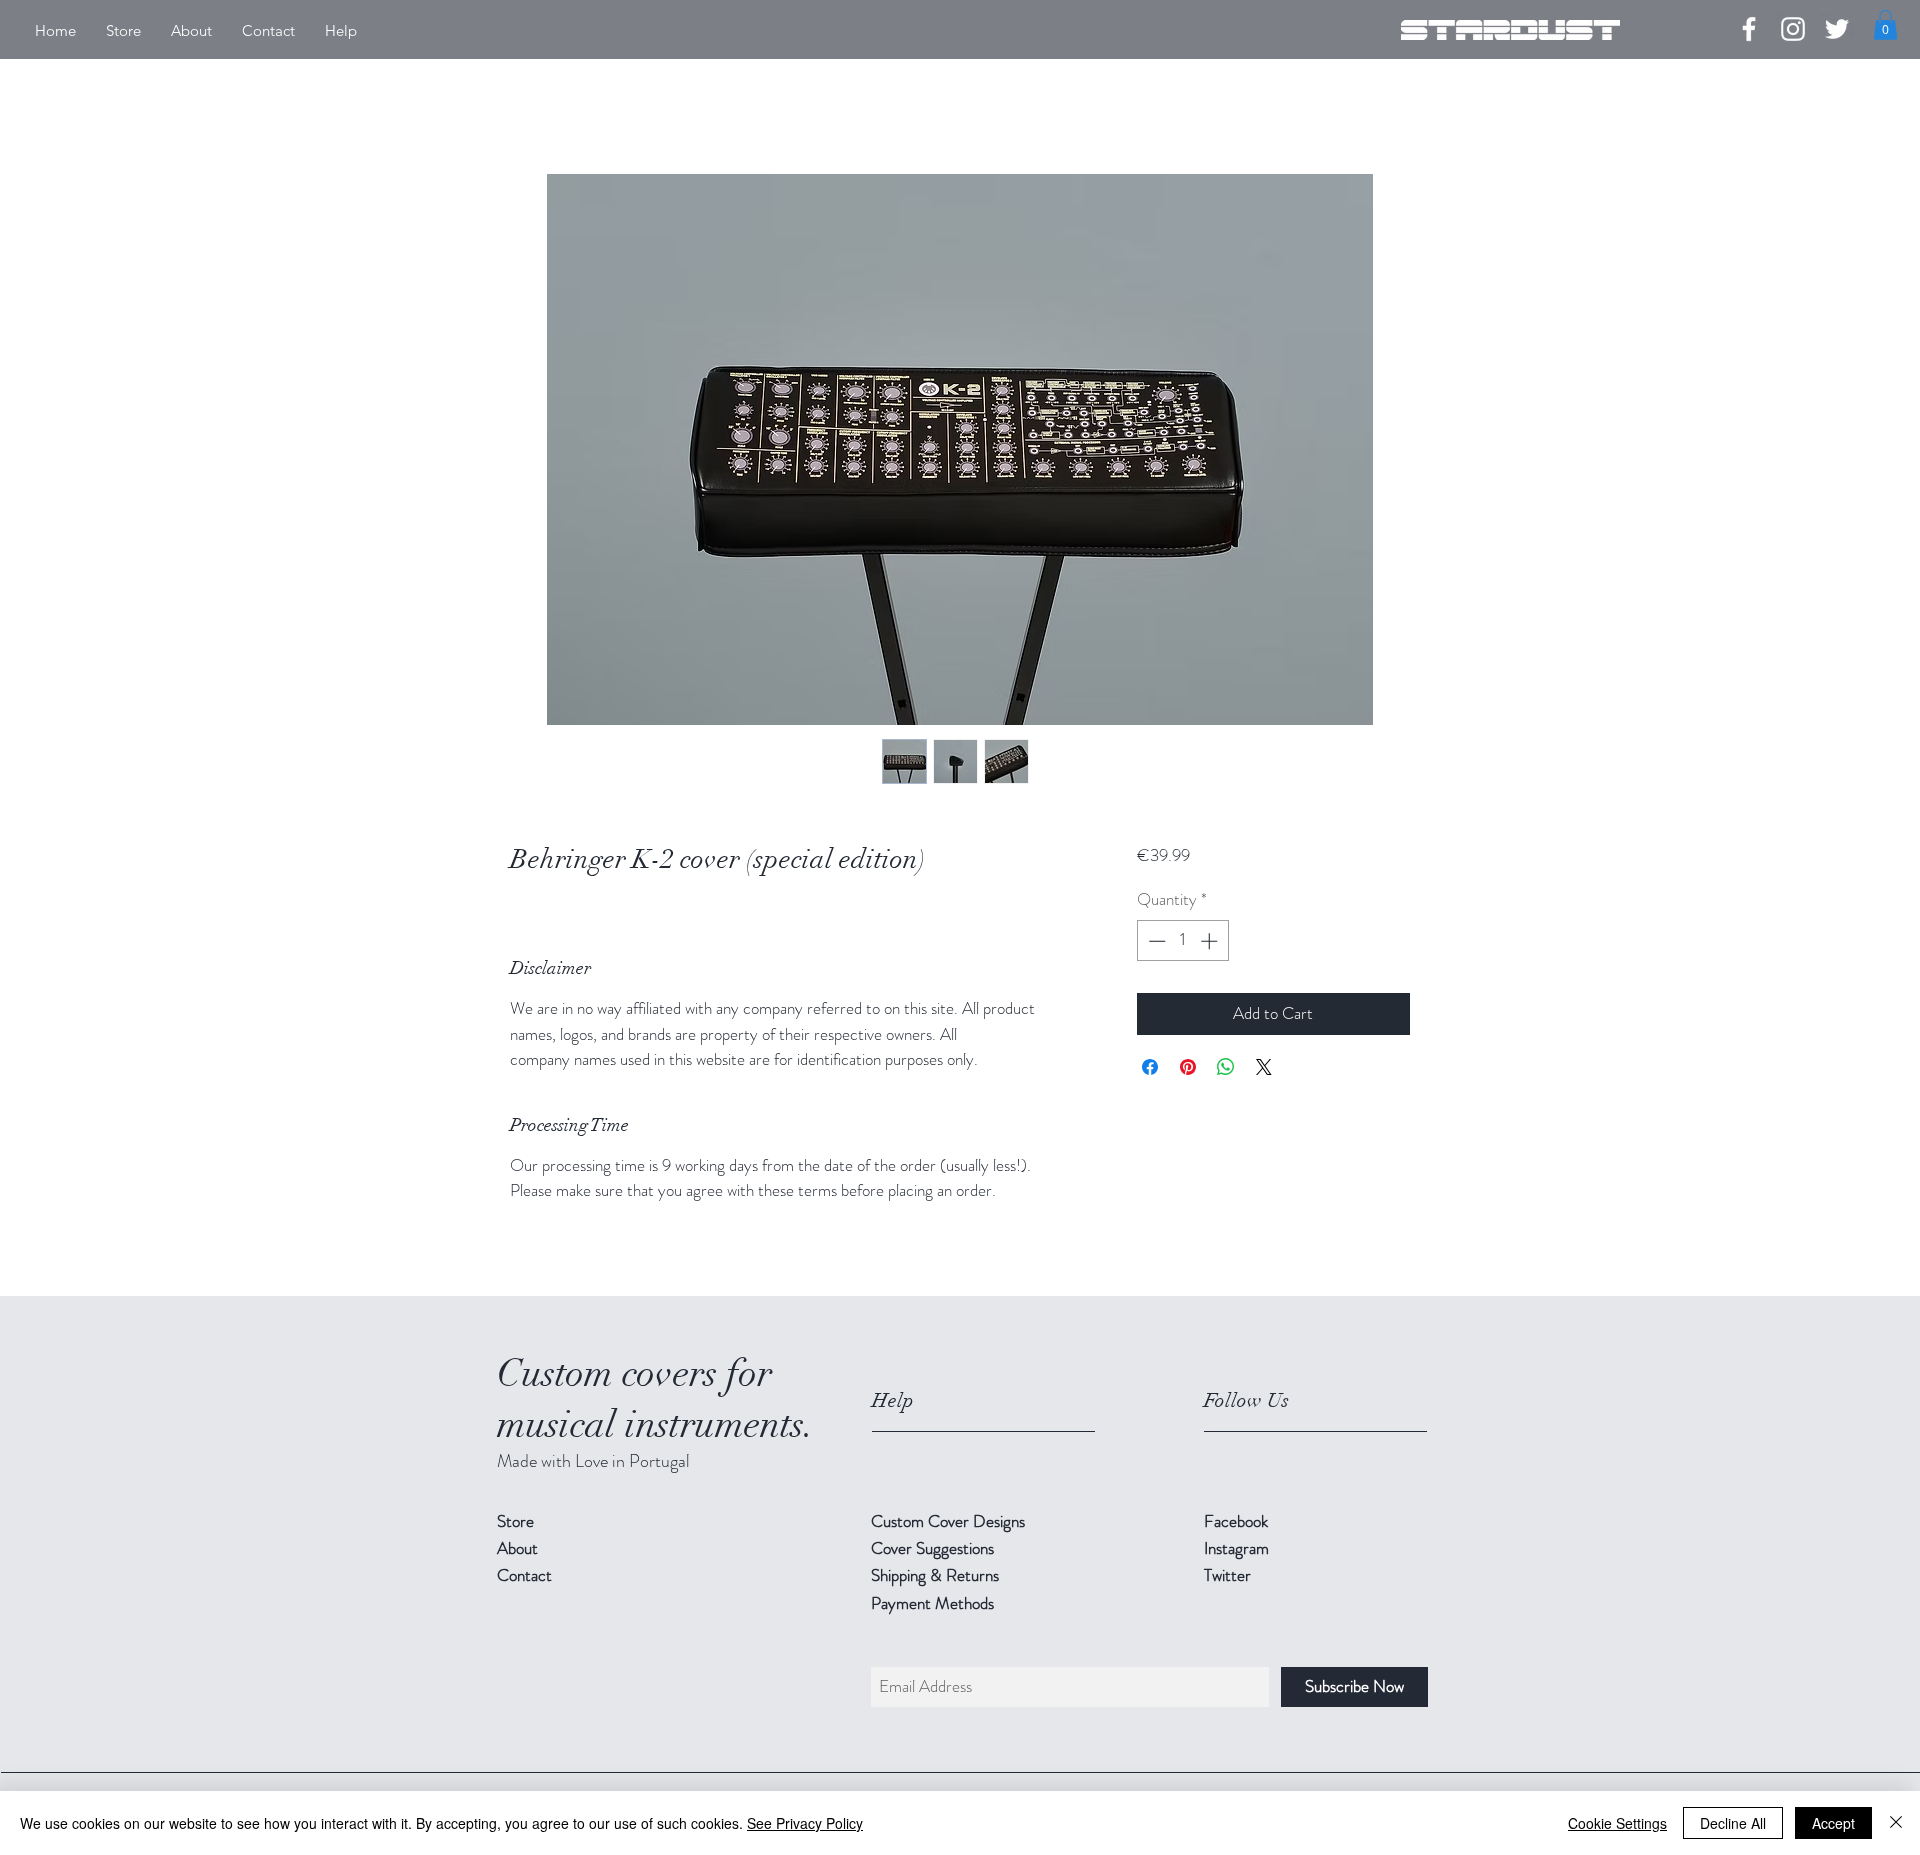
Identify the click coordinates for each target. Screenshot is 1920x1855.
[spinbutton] (1182, 941)
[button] (1885, 25)
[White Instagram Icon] (1793, 29)
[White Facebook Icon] (1749, 29)
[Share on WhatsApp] (1226, 1067)
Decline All (1733, 1823)
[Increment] (1211, 941)
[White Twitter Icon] (1837, 29)
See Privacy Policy (805, 1823)
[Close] (1896, 1823)
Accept (1833, 1823)
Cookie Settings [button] (1617, 1823)
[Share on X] (1264, 1067)
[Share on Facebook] (1150, 1067)
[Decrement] (1155, 941)
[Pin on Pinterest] (1188, 1067)
